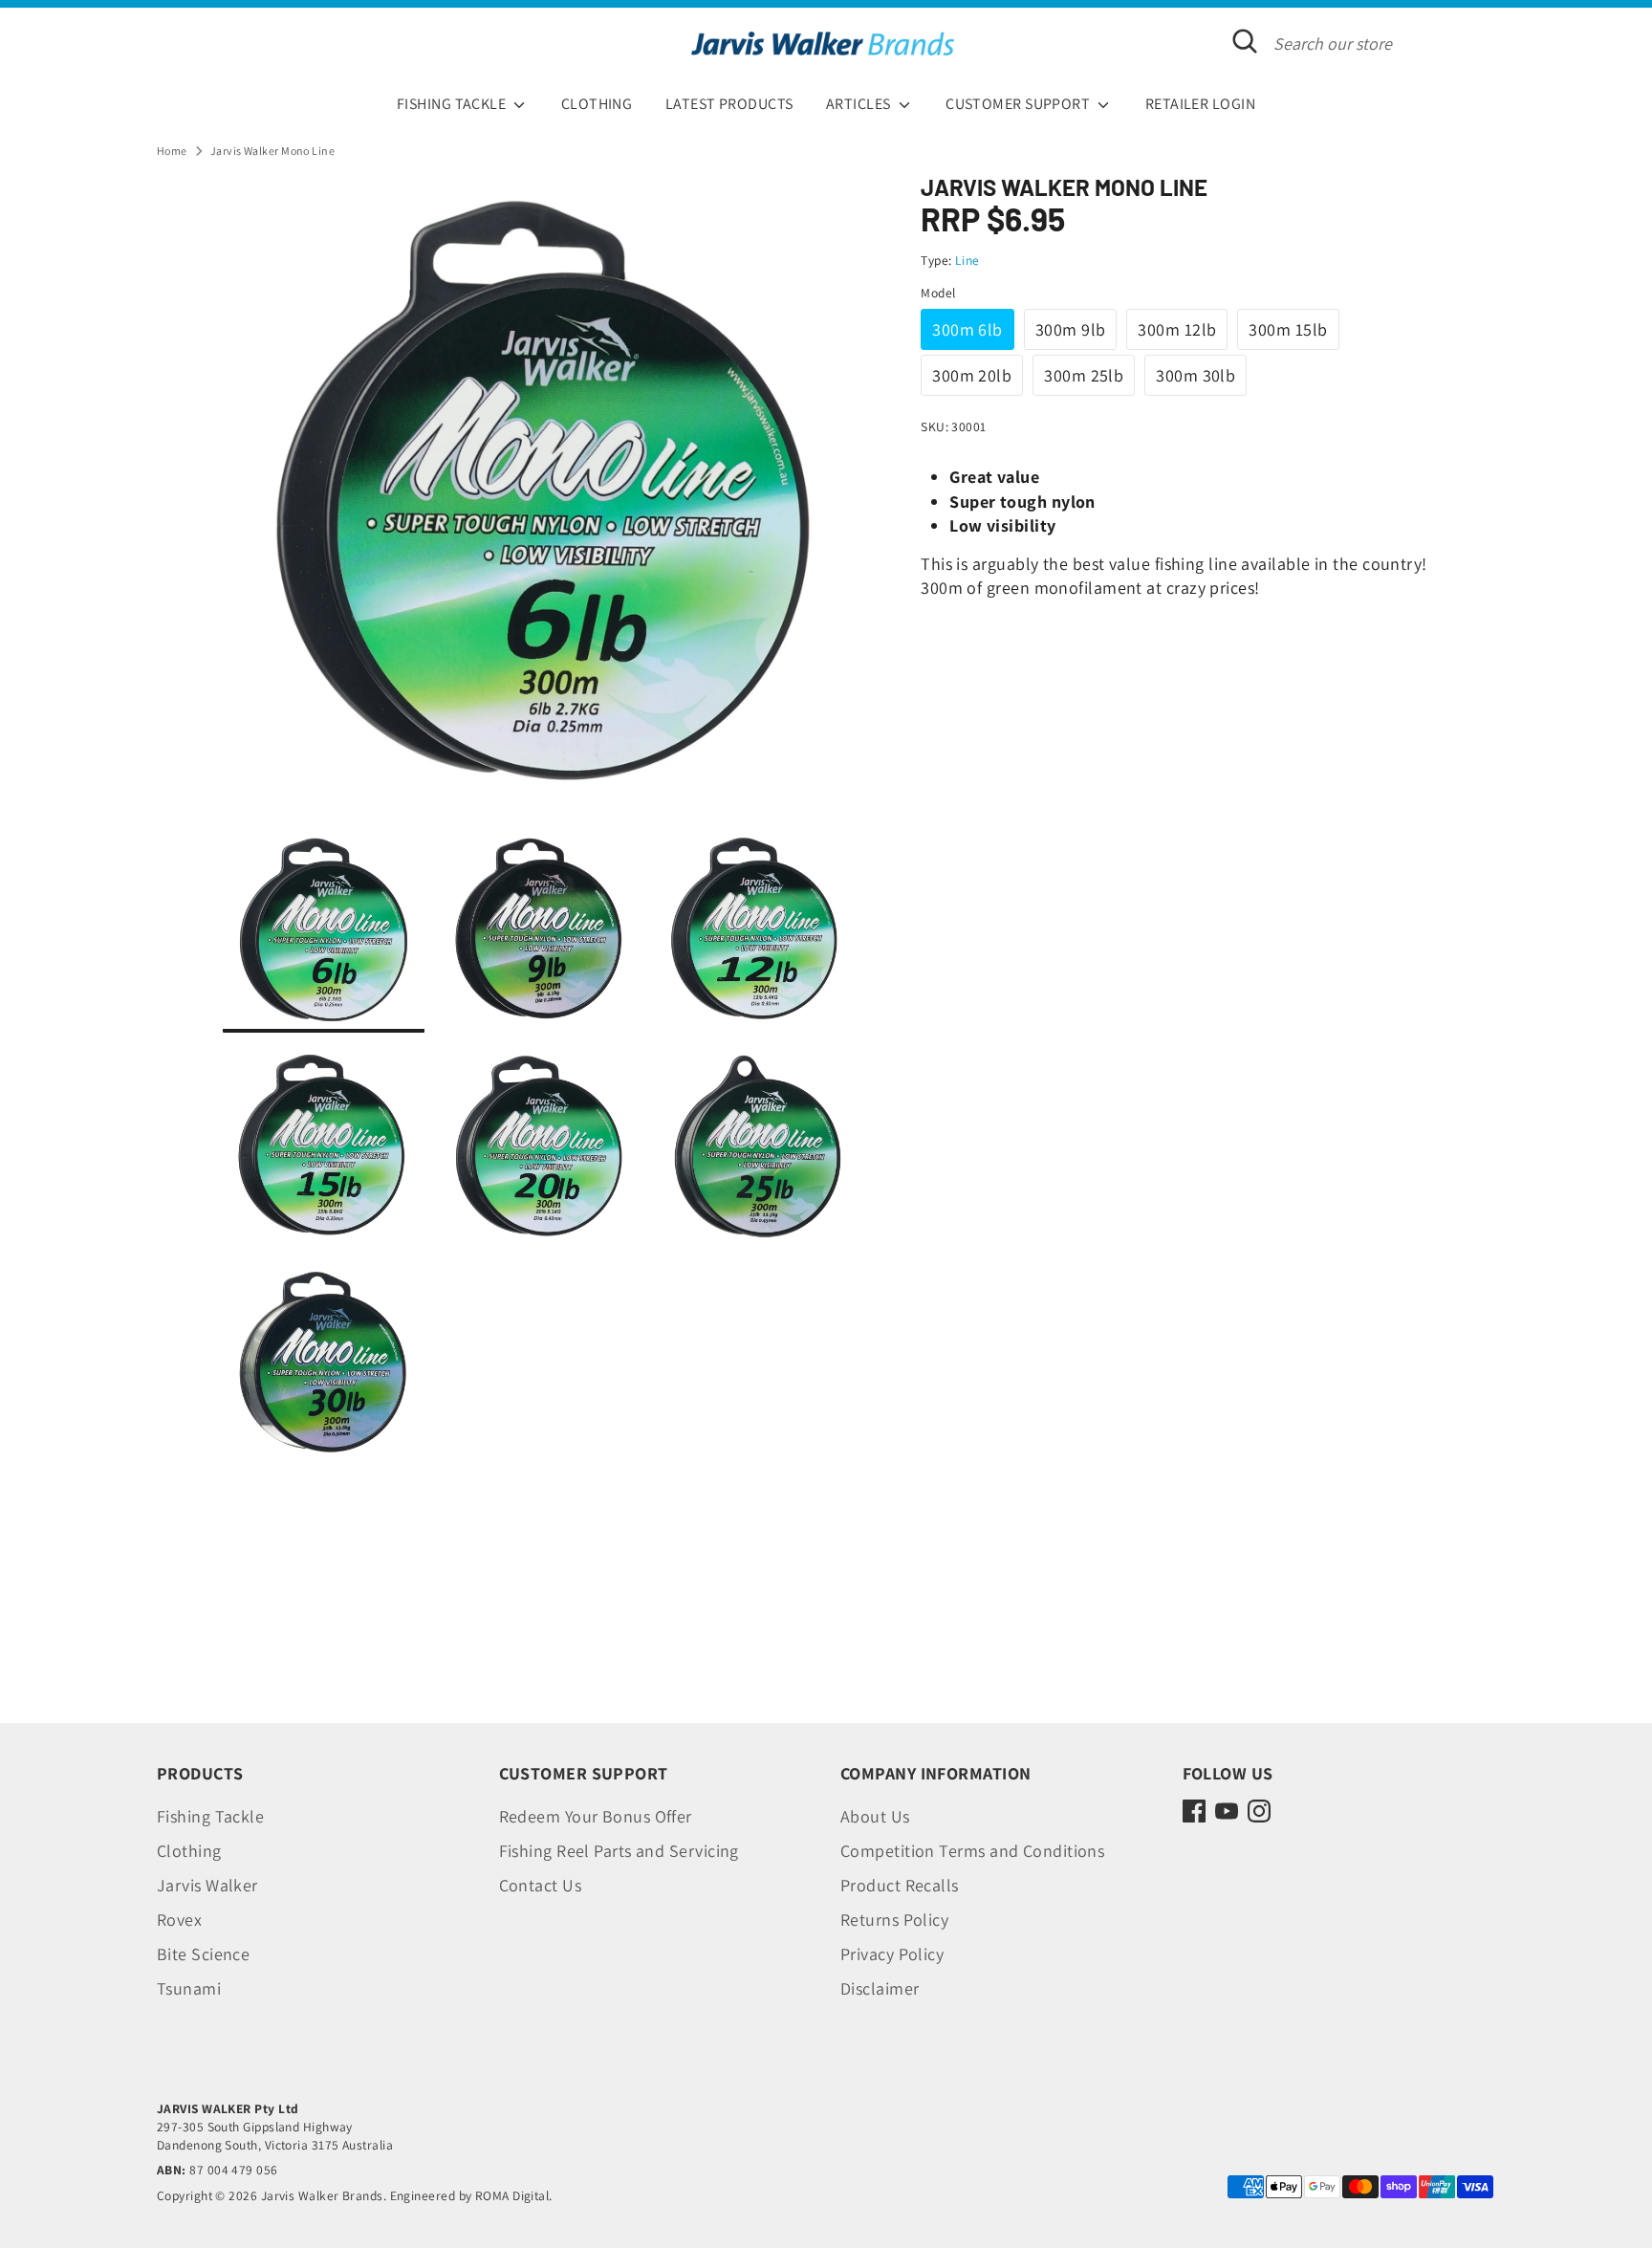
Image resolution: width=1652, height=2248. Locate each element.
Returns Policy (894, 1920)
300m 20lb (972, 375)
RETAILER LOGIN (1200, 104)
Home (172, 151)
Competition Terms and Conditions (972, 1851)
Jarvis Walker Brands (322, 2195)
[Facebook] (1194, 1811)
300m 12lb (1177, 329)
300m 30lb (1196, 375)
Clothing (189, 1851)
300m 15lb (1288, 329)
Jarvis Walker (207, 1885)
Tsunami (189, 1988)
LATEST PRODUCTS (729, 104)
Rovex (179, 1920)
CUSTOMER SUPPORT (1020, 104)
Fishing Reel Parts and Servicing (619, 1851)
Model (938, 293)
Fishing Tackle (210, 1816)
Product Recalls (900, 1885)
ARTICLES (860, 104)
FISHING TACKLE (453, 104)
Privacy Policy (892, 1954)
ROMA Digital (512, 2195)
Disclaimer (880, 1988)
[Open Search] (1245, 41)
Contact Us (541, 1885)
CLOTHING (597, 104)
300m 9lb (1071, 329)
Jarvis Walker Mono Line (272, 151)
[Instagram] (1259, 1811)
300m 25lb (1084, 375)
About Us (875, 1816)
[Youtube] (1227, 1811)
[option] (543, 502)
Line (967, 260)
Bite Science (203, 1954)
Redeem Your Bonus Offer (596, 1816)
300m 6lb (967, 329)
